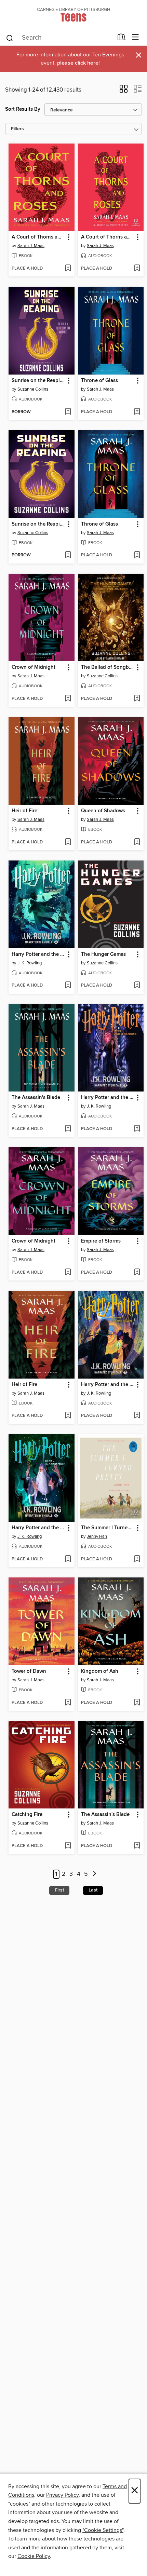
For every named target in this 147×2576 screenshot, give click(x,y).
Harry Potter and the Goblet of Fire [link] (38, 954)
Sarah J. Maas (31, 246)
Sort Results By (23, 109)
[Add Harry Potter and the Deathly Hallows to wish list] (137, 1416)
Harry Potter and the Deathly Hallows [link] (108, 1385)
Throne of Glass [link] (99, 381)
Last (93, 1890)
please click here (78, 63)
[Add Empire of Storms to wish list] (137, 1273)
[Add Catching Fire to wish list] (68, 1846)
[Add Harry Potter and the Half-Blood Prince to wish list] (68, 1559)
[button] (124, 91)
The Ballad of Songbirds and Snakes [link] (108, 667)
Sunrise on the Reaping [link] (38, 381)
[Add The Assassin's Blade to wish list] (68, 1129)
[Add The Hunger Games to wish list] (137, 986)
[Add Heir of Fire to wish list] (68, 842)
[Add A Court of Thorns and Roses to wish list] (68, 269)
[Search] (10, 38)
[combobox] (59, 38)
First (59, 1890)
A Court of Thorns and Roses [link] (38, 237)
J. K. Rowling (30, 963)
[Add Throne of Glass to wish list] (137, 412)
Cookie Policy (34, 2556)
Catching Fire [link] (27, 1815)
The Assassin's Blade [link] (36, 1098)
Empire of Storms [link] (101, 1241)
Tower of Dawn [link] (29, 1671)
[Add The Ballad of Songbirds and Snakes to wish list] (137, 699)
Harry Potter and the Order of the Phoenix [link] (108, 1098)
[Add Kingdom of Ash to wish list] (137, 1703)
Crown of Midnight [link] (34, 667)
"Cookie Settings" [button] (103, 2530)
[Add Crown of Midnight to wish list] (68, 699)
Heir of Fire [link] (24, 811)
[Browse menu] (136, 37)
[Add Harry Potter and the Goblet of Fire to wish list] (68, 986)
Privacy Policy (62, 2495)
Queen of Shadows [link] (103, 811)
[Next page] (95, 1874)
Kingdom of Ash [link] (100, 1671)
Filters (17, 129)
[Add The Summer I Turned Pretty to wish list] (137, 1559)
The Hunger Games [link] (103, 954)
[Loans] (122, 39)
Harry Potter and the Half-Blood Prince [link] (38, 1528)
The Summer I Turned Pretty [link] (108, 1528)
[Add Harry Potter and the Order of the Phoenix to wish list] (137, 1129)
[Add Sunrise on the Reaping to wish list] (68, 412)
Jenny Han (97, 1536)
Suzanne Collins (33, 389)
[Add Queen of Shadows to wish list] (137, 842)
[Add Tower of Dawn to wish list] (68, 1703)
